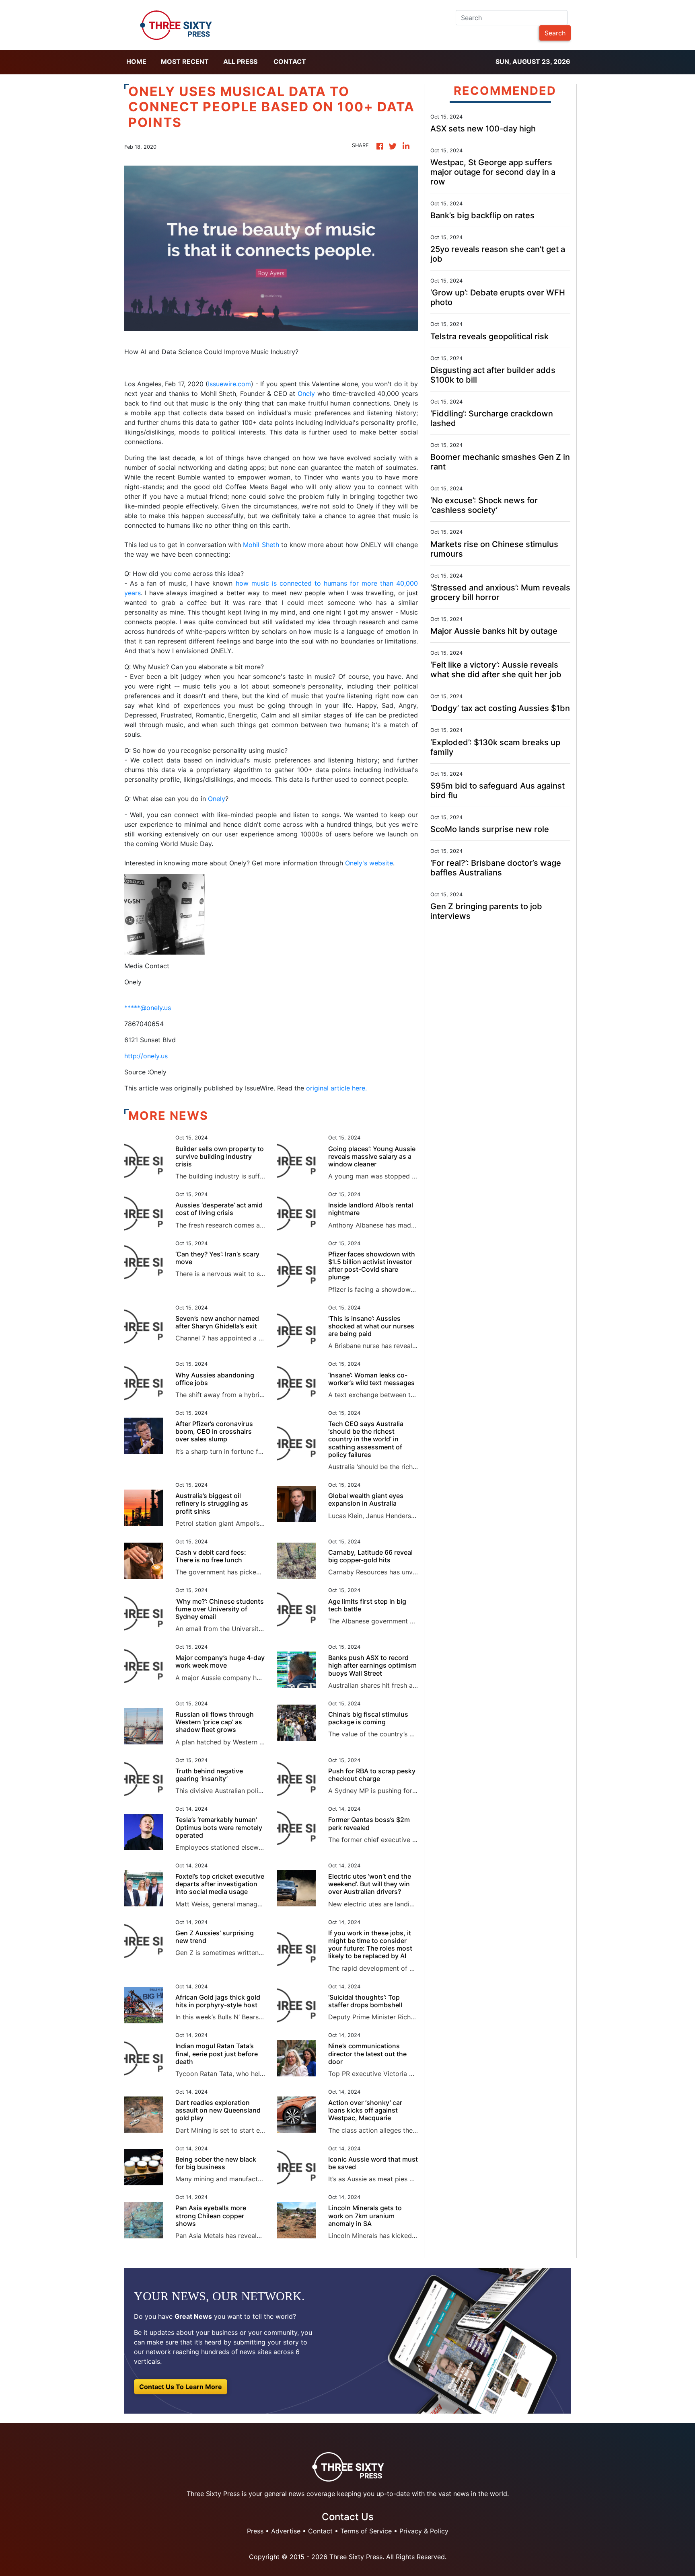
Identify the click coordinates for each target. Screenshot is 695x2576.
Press (255, 2531)
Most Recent (185, 61)
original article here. (336, 1088)
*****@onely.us (148, 1008)
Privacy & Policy (424, 2531)
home (136, 61)
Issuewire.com (229, 384)
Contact (290, 61)
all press (240, 61)
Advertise (286, 2531)
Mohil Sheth (261, 545)
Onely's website (369, 863)
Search (555, 33)
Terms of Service (366, 2531)
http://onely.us (146, 1056)
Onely (307, 393)
